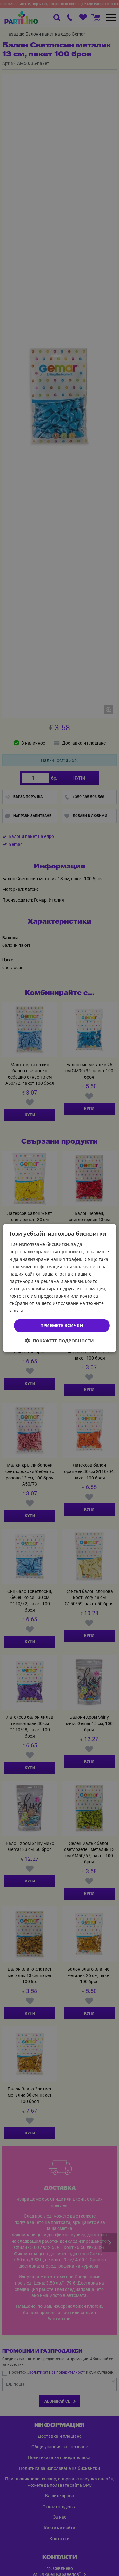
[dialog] (59, 1288)
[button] (60, 1341)
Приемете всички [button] (62, 1325)
